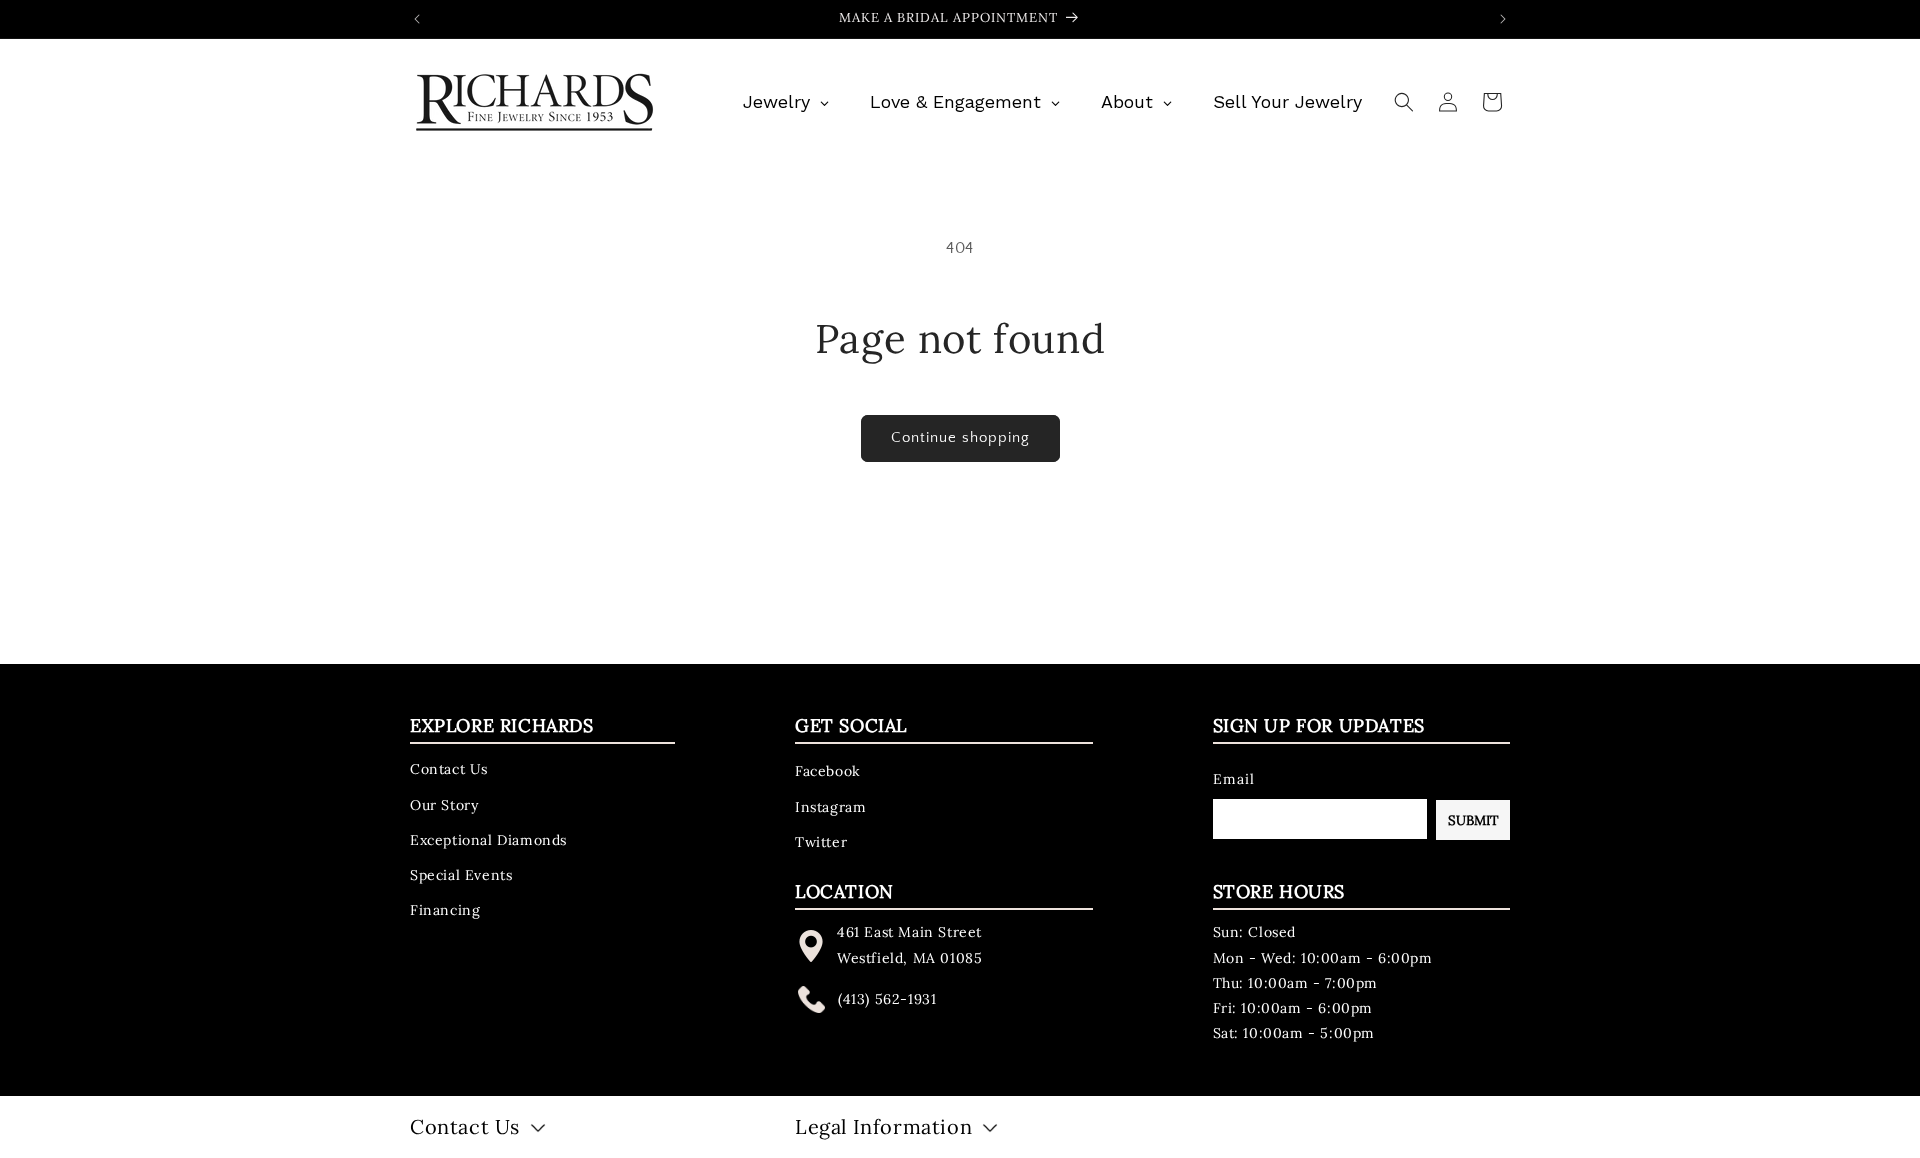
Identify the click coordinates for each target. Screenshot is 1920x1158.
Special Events (461, 875)
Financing (445, 910)
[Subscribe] (1473, 820)
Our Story (444, 804)
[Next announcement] (1503, 19)
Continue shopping (960, 437)
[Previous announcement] (417, 19)
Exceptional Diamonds (488, 839)
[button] (1404, 102)
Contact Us (449, 769)
